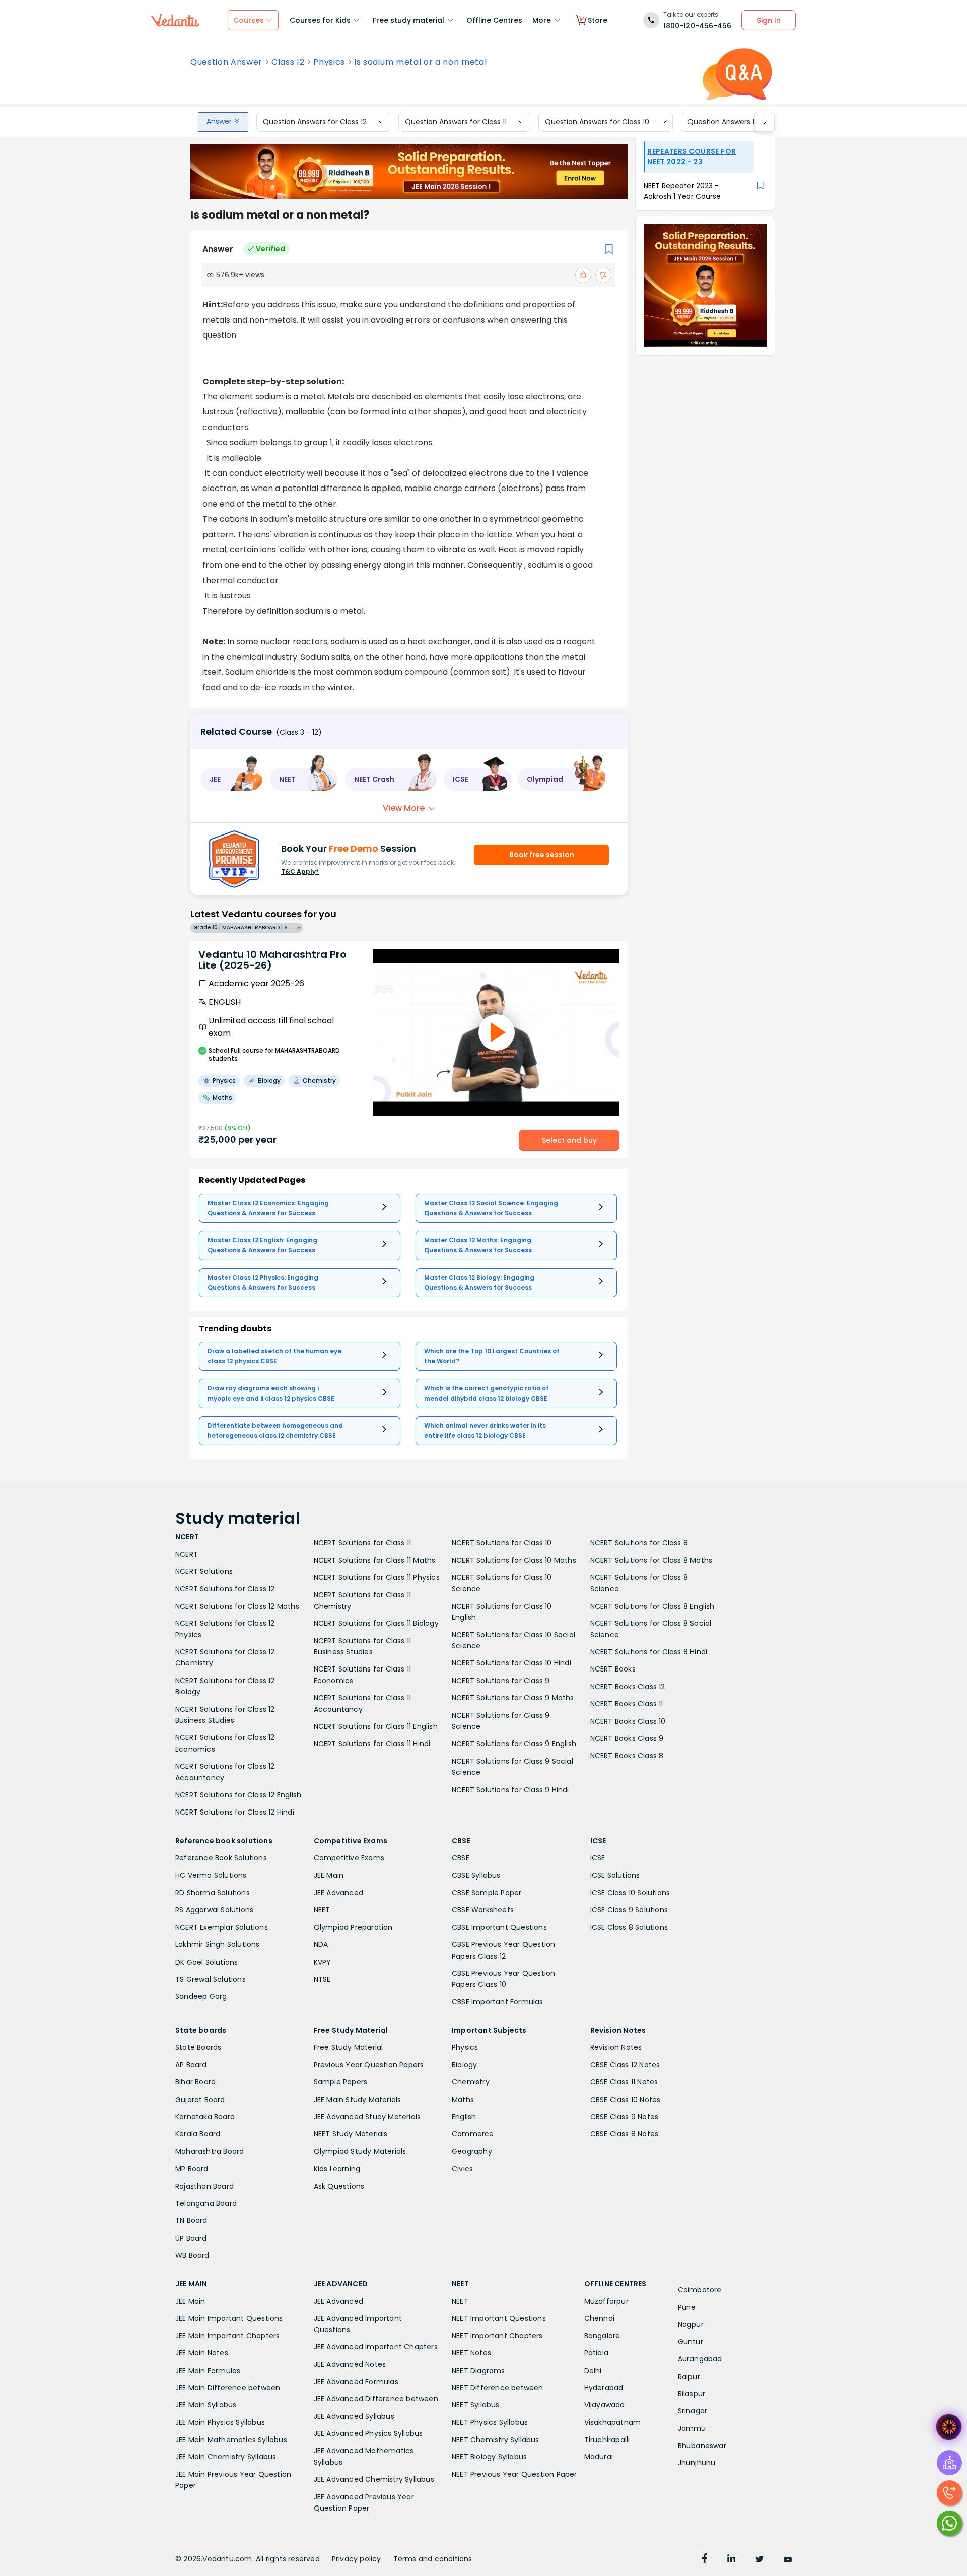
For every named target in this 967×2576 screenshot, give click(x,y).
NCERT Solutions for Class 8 (639, 1543)
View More (404, 808)
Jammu (692, 2428)
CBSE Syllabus (476, 1875)
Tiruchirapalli (607, 2440)
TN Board (191, 2220)
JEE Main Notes (202, 2353)
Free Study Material (349, 2047)
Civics (462, 2169)
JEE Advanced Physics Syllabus (368, 2433)
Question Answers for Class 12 (315, 122)
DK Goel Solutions (206, 1962)
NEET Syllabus (476, 2405)
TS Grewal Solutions (211, 1979)
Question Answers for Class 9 (739, 122)
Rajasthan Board (204, 2186)
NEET (322, 1910)
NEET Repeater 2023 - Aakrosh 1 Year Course (682, 191)
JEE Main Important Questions (229, 2318)
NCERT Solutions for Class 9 (501, 1681)
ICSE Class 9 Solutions (629, 1910)
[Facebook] (705, 2560)
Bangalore (602, 2336)
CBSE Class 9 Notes (625, 2117)
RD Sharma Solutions (213, 1893)
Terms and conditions (433, 2559)
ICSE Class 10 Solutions (630, 1893)
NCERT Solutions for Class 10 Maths (514, 1560)
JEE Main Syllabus (206, 2405)
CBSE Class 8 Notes (625, 2134)
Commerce (473, 2134)
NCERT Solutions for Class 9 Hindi (510, 1790)
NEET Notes (471, 2353)
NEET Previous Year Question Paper (514, 2474)
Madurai (599, 2457)
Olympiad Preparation (353, 1927)
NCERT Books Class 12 (628, 1687)
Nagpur (691, 2324)
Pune (687, 2307)
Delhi (593, 2371)
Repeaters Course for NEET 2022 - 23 (692, 156)
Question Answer (226, 62)
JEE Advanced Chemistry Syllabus (374, 2479)
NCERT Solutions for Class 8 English (652, 1606)
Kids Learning (337, 2169)
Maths (463, 2100)
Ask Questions (339, 2186)
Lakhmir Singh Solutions (218, 1944)
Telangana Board (206, 2203)
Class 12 (288, 62)
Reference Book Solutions (221, 1858)
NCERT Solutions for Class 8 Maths (651, 1560)
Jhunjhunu (697, 2463)
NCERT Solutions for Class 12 (225, 1589)
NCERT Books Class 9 (627, 1738)
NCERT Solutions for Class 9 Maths (513, 1698)
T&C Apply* (300, 872)
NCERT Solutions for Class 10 (502, 1543)
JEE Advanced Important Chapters (376, 2347)
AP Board (191, 2065)
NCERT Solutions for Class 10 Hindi (511, 1663)
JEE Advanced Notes (350, 2364)
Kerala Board (198, 2134)
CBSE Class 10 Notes (626, 2100)
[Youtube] (788, 2560)
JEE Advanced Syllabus (354, 2416)
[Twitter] (759, 2560)
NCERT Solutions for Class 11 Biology (376, 1623)
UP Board (191, 2238)
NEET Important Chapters (497, 2336)
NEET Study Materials (351, 2134)
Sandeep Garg (201, 1996)
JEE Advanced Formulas (356, 2382)
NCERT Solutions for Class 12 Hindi (235, 1812)
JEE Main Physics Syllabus (220, 2422)
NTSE (322, 1979)
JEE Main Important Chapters (227, 2336)
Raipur (689, 2377)
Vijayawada (605, 2405)
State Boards (198, 2047)
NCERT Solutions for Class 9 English (514, 1744)
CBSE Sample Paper (487, 1893)
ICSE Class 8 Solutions (629, 1927)
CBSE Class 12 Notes (625, 2065)
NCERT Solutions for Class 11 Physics (377, 1577)
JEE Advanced (338, 1893)
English (464, 2117)
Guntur (690, 2342)
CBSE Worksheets (483, 1910)
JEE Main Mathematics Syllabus (231, 2440)
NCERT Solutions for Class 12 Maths (237, 1606)
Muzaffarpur (606, 2301)
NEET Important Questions (499, 2318)
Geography (472, 2151)
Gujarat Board (200, 2100)
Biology (464, 2065)
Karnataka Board (205, 2117)
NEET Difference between (498, 2388)
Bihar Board (195, 2082)
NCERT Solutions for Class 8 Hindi (649, 1652)
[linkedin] (731, 2560)
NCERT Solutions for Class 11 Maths (375, 1560)
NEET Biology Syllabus (489, 2457)
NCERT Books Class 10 (628, 1721)
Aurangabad (700, 2359)
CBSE (461, 1858)
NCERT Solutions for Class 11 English (376, 1726)
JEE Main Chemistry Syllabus (226, 2457)
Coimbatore (700, 2290)
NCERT (187, 1554)
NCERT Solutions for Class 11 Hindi (372, 1744)
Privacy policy (357, 2559)
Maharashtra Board (210, 2151)
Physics (329, 62)
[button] (232, 779)
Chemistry (471, 2082)
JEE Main (329, 1875)
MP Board (192, 2169)
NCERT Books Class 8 (627, 1756)
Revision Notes (616, 2047)
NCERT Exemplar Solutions (222, 1927)
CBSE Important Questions (499, 1927)
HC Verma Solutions (211, 1875)
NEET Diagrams (478, 2371)
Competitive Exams (349, 1858)
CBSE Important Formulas (498, 2002)
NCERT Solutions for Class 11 (363, 1543)
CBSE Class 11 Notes (624, 2082)
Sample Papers (341, 2082)
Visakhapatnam (613, 2422)
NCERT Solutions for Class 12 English (238, 1795)
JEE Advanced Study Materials (367, 2117)
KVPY (323, 1962)
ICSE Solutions (615, 1875)
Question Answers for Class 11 (456, 122)
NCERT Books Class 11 (627, 1704)
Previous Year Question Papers (369, 2065)
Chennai (599, 2318)
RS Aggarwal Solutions (214, 1910)
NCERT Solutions (204, 1571)
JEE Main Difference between (228, 2388)
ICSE (598, 1858)
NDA (321, 1944)
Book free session (542, 855)
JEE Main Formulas (208, 2371)
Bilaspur (692, 2394)
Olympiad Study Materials (360, 2151)
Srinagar (693, 2411)
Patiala (596, 2353)
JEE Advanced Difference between (376, 2399)
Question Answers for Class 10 (597, 122)
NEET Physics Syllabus (490, 2422)
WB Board (192, 2255)
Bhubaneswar (702, 2446)
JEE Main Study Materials (358, 2100)
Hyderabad (604, 2388)
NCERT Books (613, 1669)
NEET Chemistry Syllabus (496, 2440)
